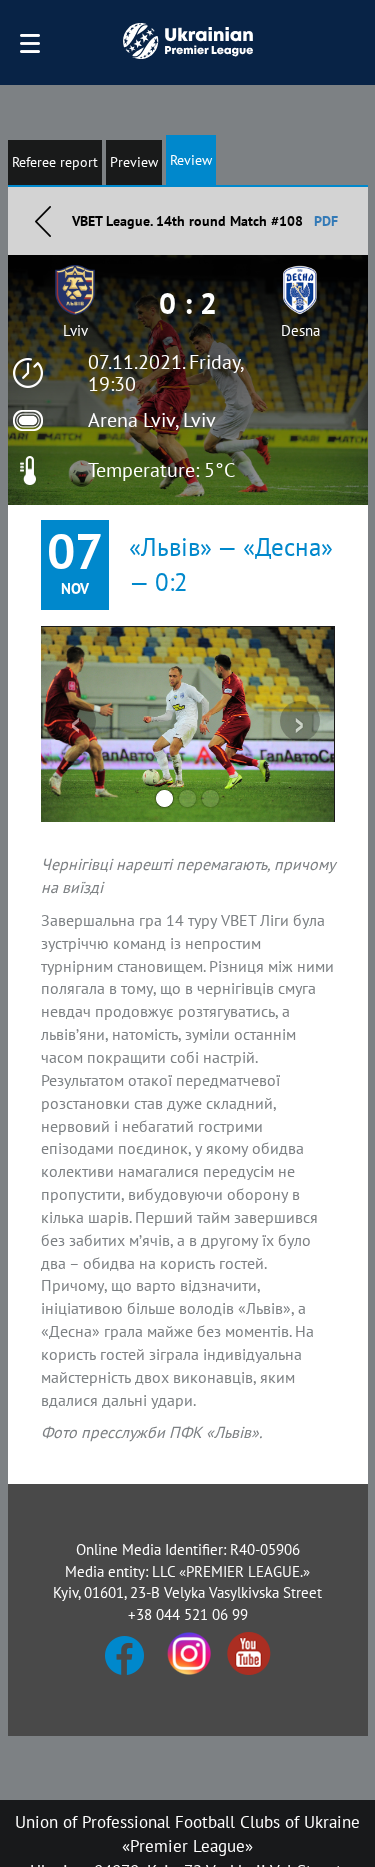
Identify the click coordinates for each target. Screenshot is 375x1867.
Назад (43, 221)
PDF (326, 221)
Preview (134, 162)
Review (191, 160)
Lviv (75, 330)
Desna (300, 330)
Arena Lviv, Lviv (152, 420)
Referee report (55, 162)
